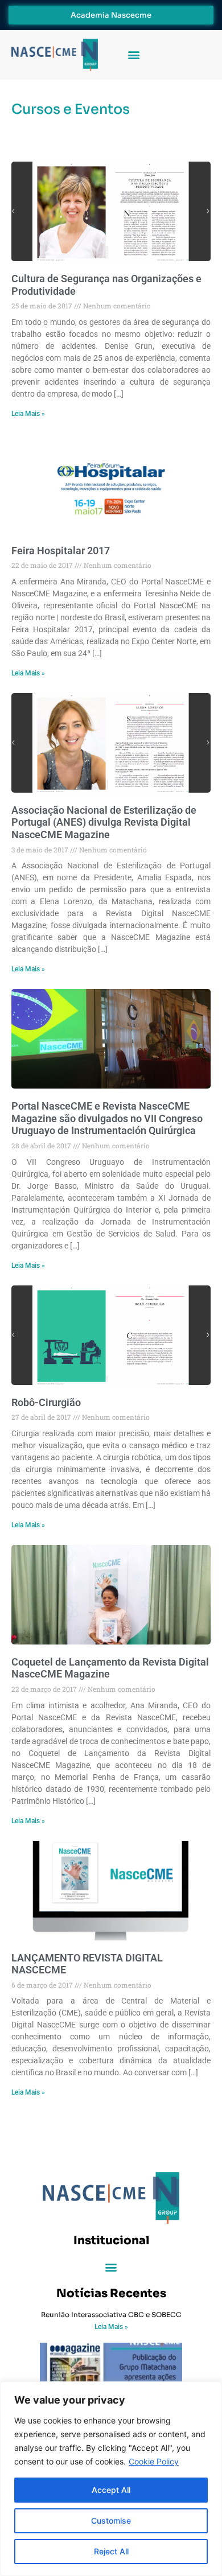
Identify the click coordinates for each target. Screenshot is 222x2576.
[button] (133, 55)
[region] (111, 2479)
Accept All (111, 2490)
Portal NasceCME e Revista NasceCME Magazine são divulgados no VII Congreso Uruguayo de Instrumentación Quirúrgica (107, 1118)
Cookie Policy (154, 2461)
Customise (111, 2521)
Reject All (111, 2551)
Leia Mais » (28, 414)
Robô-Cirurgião (46, 1402)
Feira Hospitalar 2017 (61, 551)
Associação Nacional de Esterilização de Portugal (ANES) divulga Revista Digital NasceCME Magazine (104, 822)
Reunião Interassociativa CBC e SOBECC (111, 2315)
